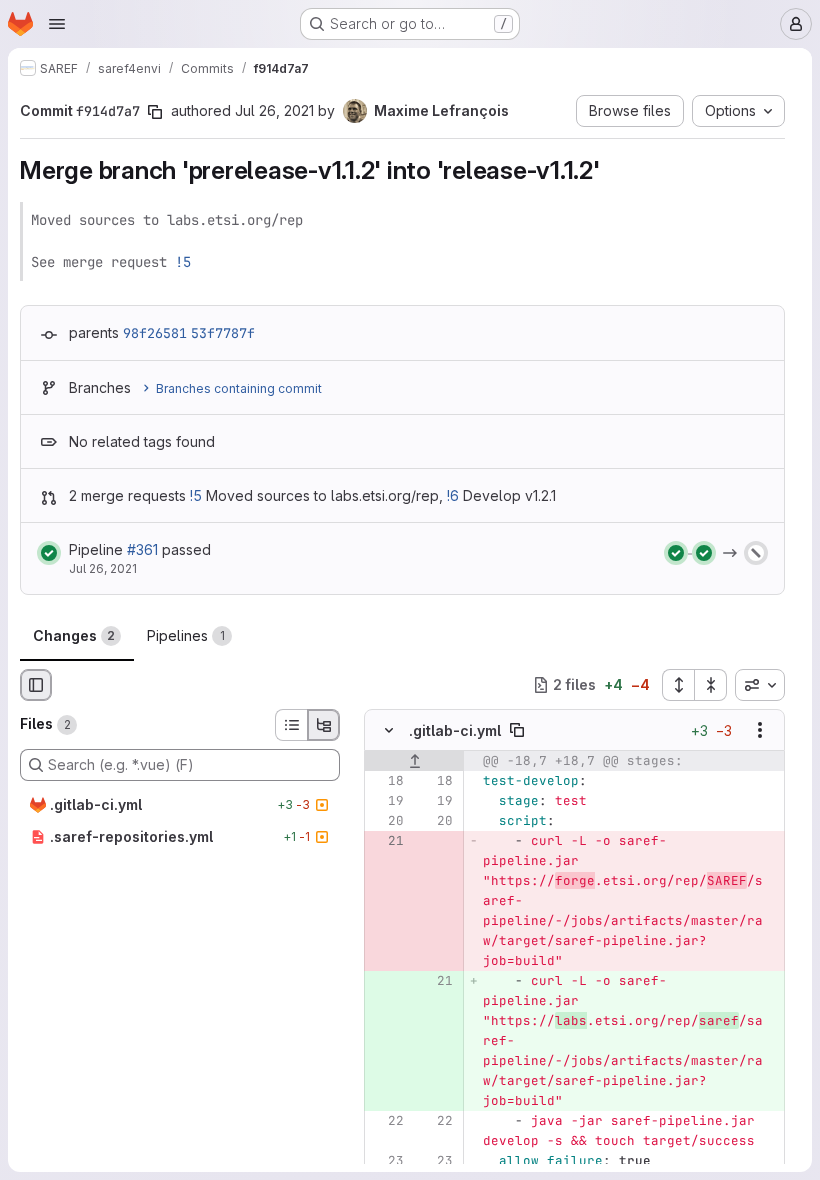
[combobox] (760, 685)
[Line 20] (387, 821)
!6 (453, 495)
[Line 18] (387, 781)
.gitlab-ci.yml (455, 730)
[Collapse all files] (711, 685)
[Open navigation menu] (57, 24)
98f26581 (155, 333)
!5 (183, 262)
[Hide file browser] (36, 685)
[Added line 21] (436, 981)
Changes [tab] (74, 635)
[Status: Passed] (49, 553)
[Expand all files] (678, 685)
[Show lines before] (414, 761)
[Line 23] (387, 1161)
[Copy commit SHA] (155, 112)
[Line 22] (387, 1121)
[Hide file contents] (389, 730)
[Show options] (760, 730)
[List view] (291, 725)
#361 (142, 549)
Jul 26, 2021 (274, 110)
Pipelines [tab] (186, 635)
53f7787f (223, 333)
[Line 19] (387, 801)
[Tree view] (324, 725)
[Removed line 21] (387, 841)
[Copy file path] (517, 730)
